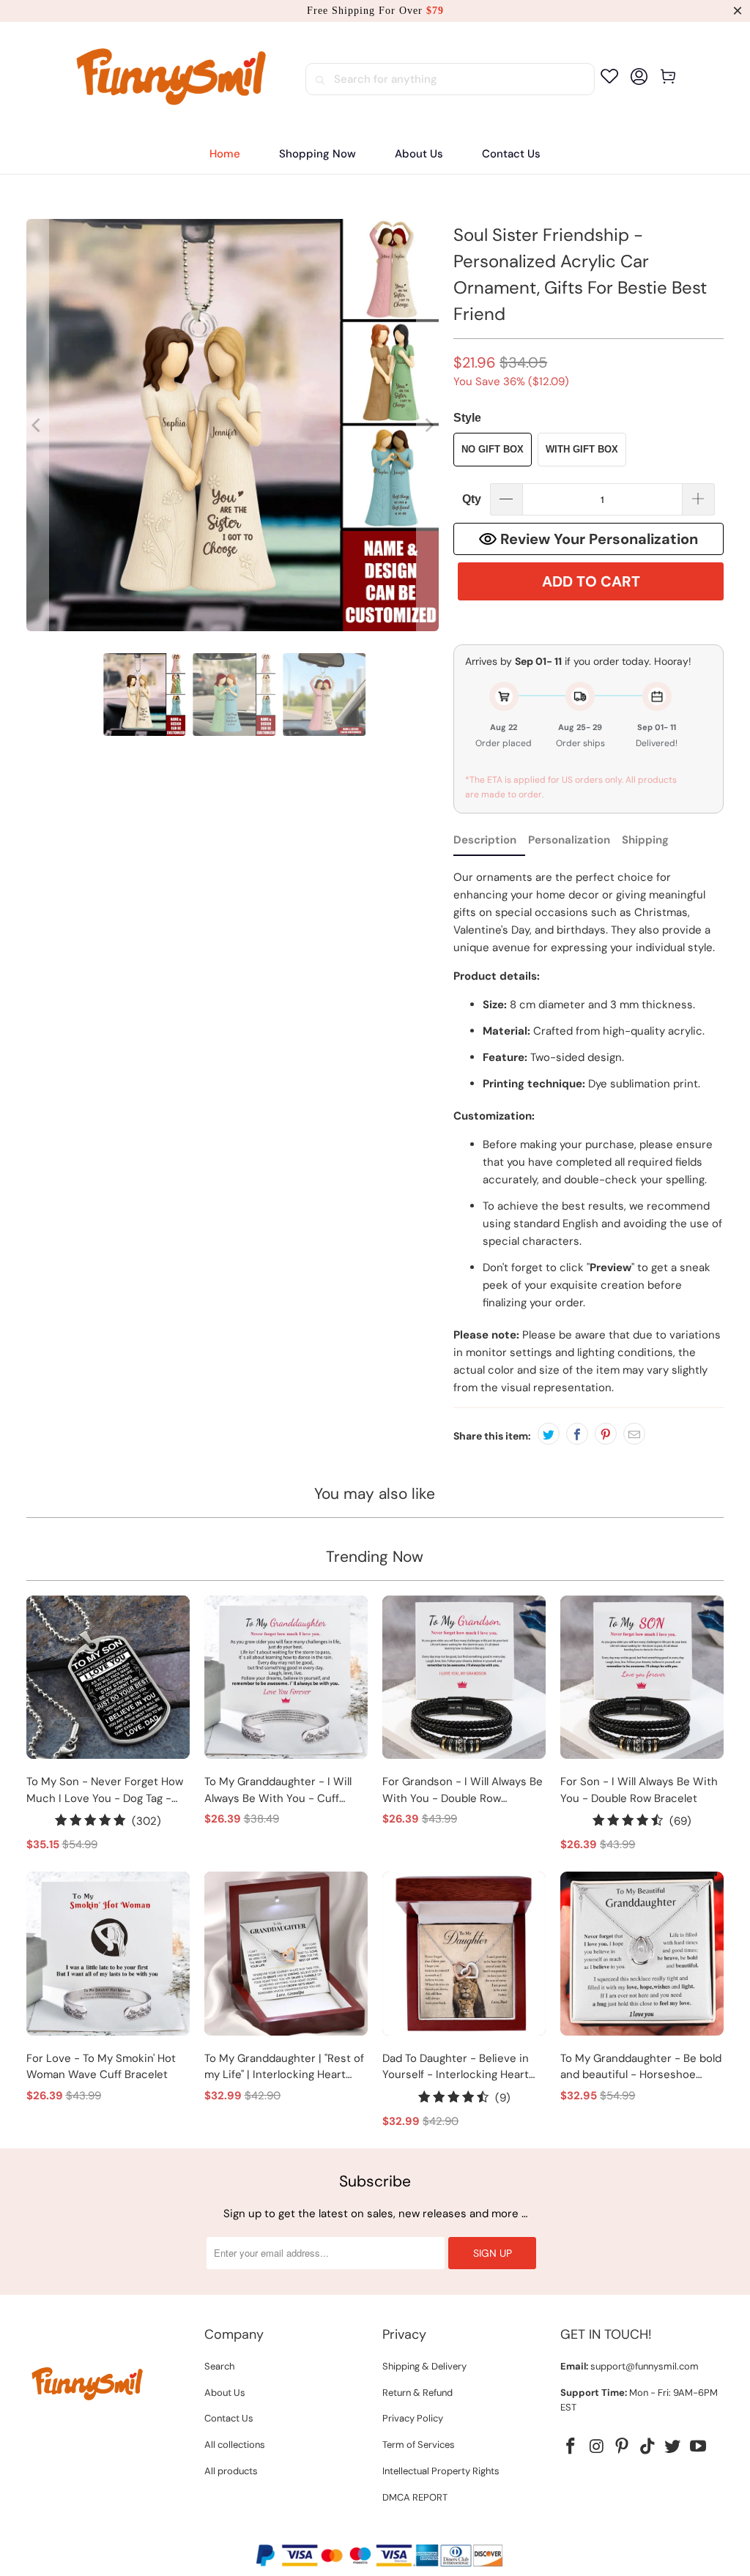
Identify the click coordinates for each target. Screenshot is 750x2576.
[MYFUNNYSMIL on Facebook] (571, 2447)
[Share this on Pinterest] (606, 1434)
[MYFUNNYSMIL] (172, 79)
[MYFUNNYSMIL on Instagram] (597, 2447)
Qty (472, 499)
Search (219, 2366)
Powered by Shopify (431, 2531)
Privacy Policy (413, 2418)
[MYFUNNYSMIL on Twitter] (673, 2447)
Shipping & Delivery (424, 2366)
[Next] (428, 425)
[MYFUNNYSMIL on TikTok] (647, 2447)
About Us (225, 2393)
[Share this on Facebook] (577, 1434)
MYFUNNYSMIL (345, 2531)
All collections (235, 2445)
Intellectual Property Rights (441, 2471)
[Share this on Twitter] (549, 1434)
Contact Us (229, 2418)
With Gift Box (582, 449)
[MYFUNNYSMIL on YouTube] (699, 2447)
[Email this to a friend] (634, 1434)
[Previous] (37, 425)
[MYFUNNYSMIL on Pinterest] (623, 2447)
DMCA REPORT (415, 2497)
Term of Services (419, 2445)
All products (231, 2471)
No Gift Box (493, 449)
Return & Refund (417, 2393)
